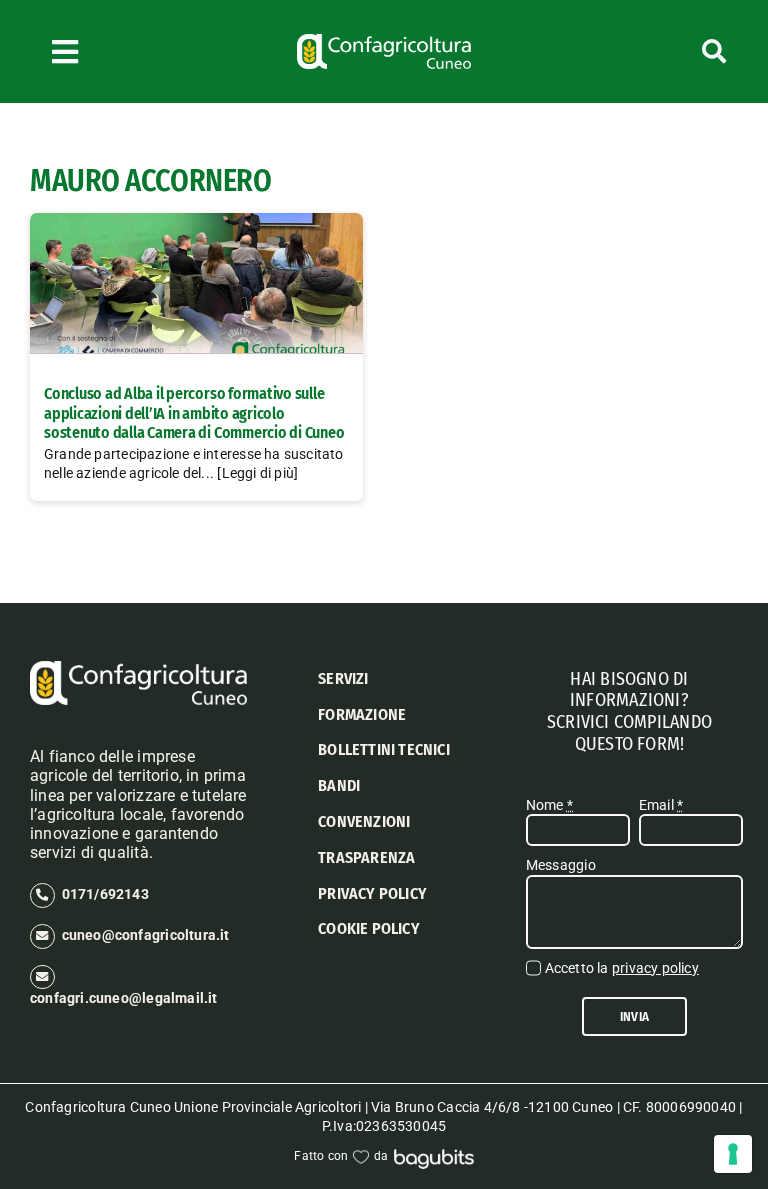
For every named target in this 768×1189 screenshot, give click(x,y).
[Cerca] (672, 51)
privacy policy (655, 968)
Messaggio (561, 865)
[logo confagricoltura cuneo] (383, 41)
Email (661, 805)
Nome (549, 805)
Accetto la (622, 968)
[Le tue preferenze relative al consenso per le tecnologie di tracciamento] (733, 1154)
